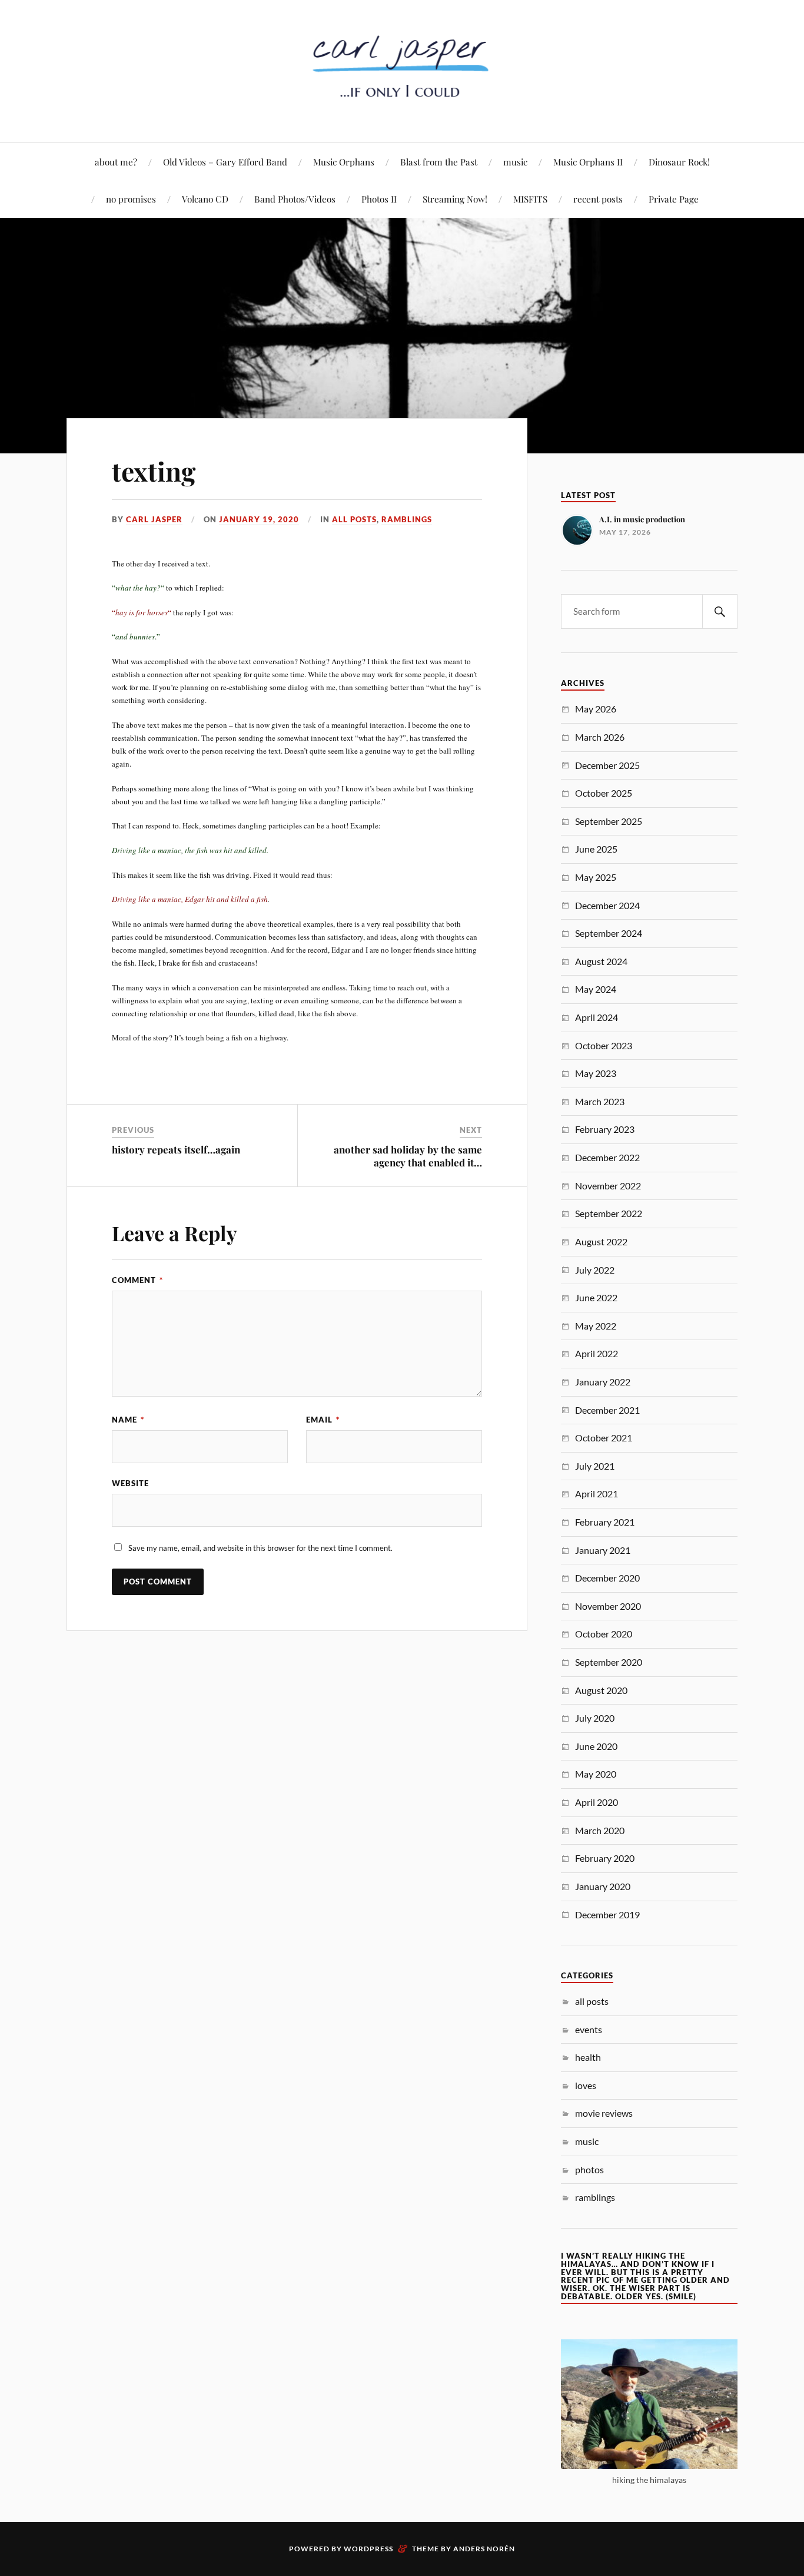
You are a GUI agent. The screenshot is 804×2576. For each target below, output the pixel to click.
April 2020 (597, 1802)
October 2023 (604, 1045)
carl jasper (154, 519)
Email (323, 1420)
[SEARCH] (720, 611)
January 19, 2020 (259, 519)
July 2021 (595, 1466)
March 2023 (600, 1101)
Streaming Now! (455, 199)
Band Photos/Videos (295, 199)
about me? (116, 162)
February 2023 (605, 1129)
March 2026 (600, 737)
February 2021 (605, 1522)
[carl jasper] (402, 107)
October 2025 (604, 793)
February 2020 (605, 1858)
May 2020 (596, 1774)
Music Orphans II (588, 162)
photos (589, 2169)
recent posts (598, 199)
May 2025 (596, 877)
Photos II (379, 199)
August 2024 (601, 961)
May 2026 (596, 709)
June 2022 (596, 1297)
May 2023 (596, 1073)
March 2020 (600, 1830)
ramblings (407, 519)
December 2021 (607, 1410)
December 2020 (607, 1578)
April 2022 (597, 1353)
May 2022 (596, 1326)
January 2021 (603, 1550)
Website (130, 1483)
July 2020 (595, 1718)
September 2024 (609, 933)
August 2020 (601, 1690)
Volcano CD (205, 199)
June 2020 (596, 1746)
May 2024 (596, 989)
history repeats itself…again (176, 1149)
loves (586, 2085)
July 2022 (595, 1270)
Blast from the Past (439, 162)
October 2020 (604, 1634)
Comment (137, 1280)
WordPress (368, 2549)
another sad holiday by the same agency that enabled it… (408, 1156)
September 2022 (609, 1213)
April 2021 (597, 1493)
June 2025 (596, 849)
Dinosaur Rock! (679, 162)
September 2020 (609, 1662)
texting (154, 471)
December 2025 (607, 765)
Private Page (674, 199)
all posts (354, 519)
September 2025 (609, 821)
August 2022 (601, 1241)
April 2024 (597, 1017)
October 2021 (604, 1438)
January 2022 (603, 1382)
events (589, 2029)
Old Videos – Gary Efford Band (225, 162)
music (515, 162)
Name (128, 1420)
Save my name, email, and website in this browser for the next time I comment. (260, 1548)
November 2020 (608, 1606)
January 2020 (603, 1886)
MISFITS (530, 199)
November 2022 (608, 1186)
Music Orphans (344, 162)
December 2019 (607, 1914)
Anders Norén (484, 2549)
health (588, 2057)
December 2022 (607, 1157)
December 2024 (607, 905)
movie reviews (604, 2113)
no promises (131, 199)
